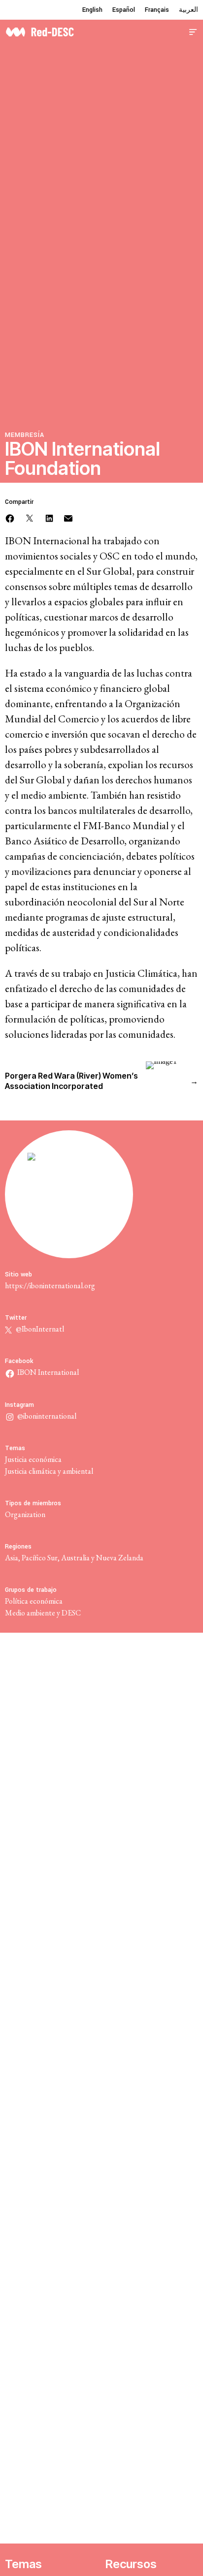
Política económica (34, 1601)
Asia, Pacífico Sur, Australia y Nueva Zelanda (74, 1558)
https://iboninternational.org (50, 1286)
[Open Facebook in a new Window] (10, 517)
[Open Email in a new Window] (68, 517)
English (92, 10)
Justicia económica (33, 1459)
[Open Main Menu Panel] (193, 31)
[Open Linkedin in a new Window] (49, 517)
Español (124, 10)
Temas (23, 2564)
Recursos (131, 2564)
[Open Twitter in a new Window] (30, 517)
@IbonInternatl (39, 1329)
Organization (25, 1514)
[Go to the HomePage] (40, 31)
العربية (188, 10)
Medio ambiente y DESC (43, 1613)
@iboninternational (47, 1416)
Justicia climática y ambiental (49, 1471)
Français (157, 10)
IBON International (48, 1372)
